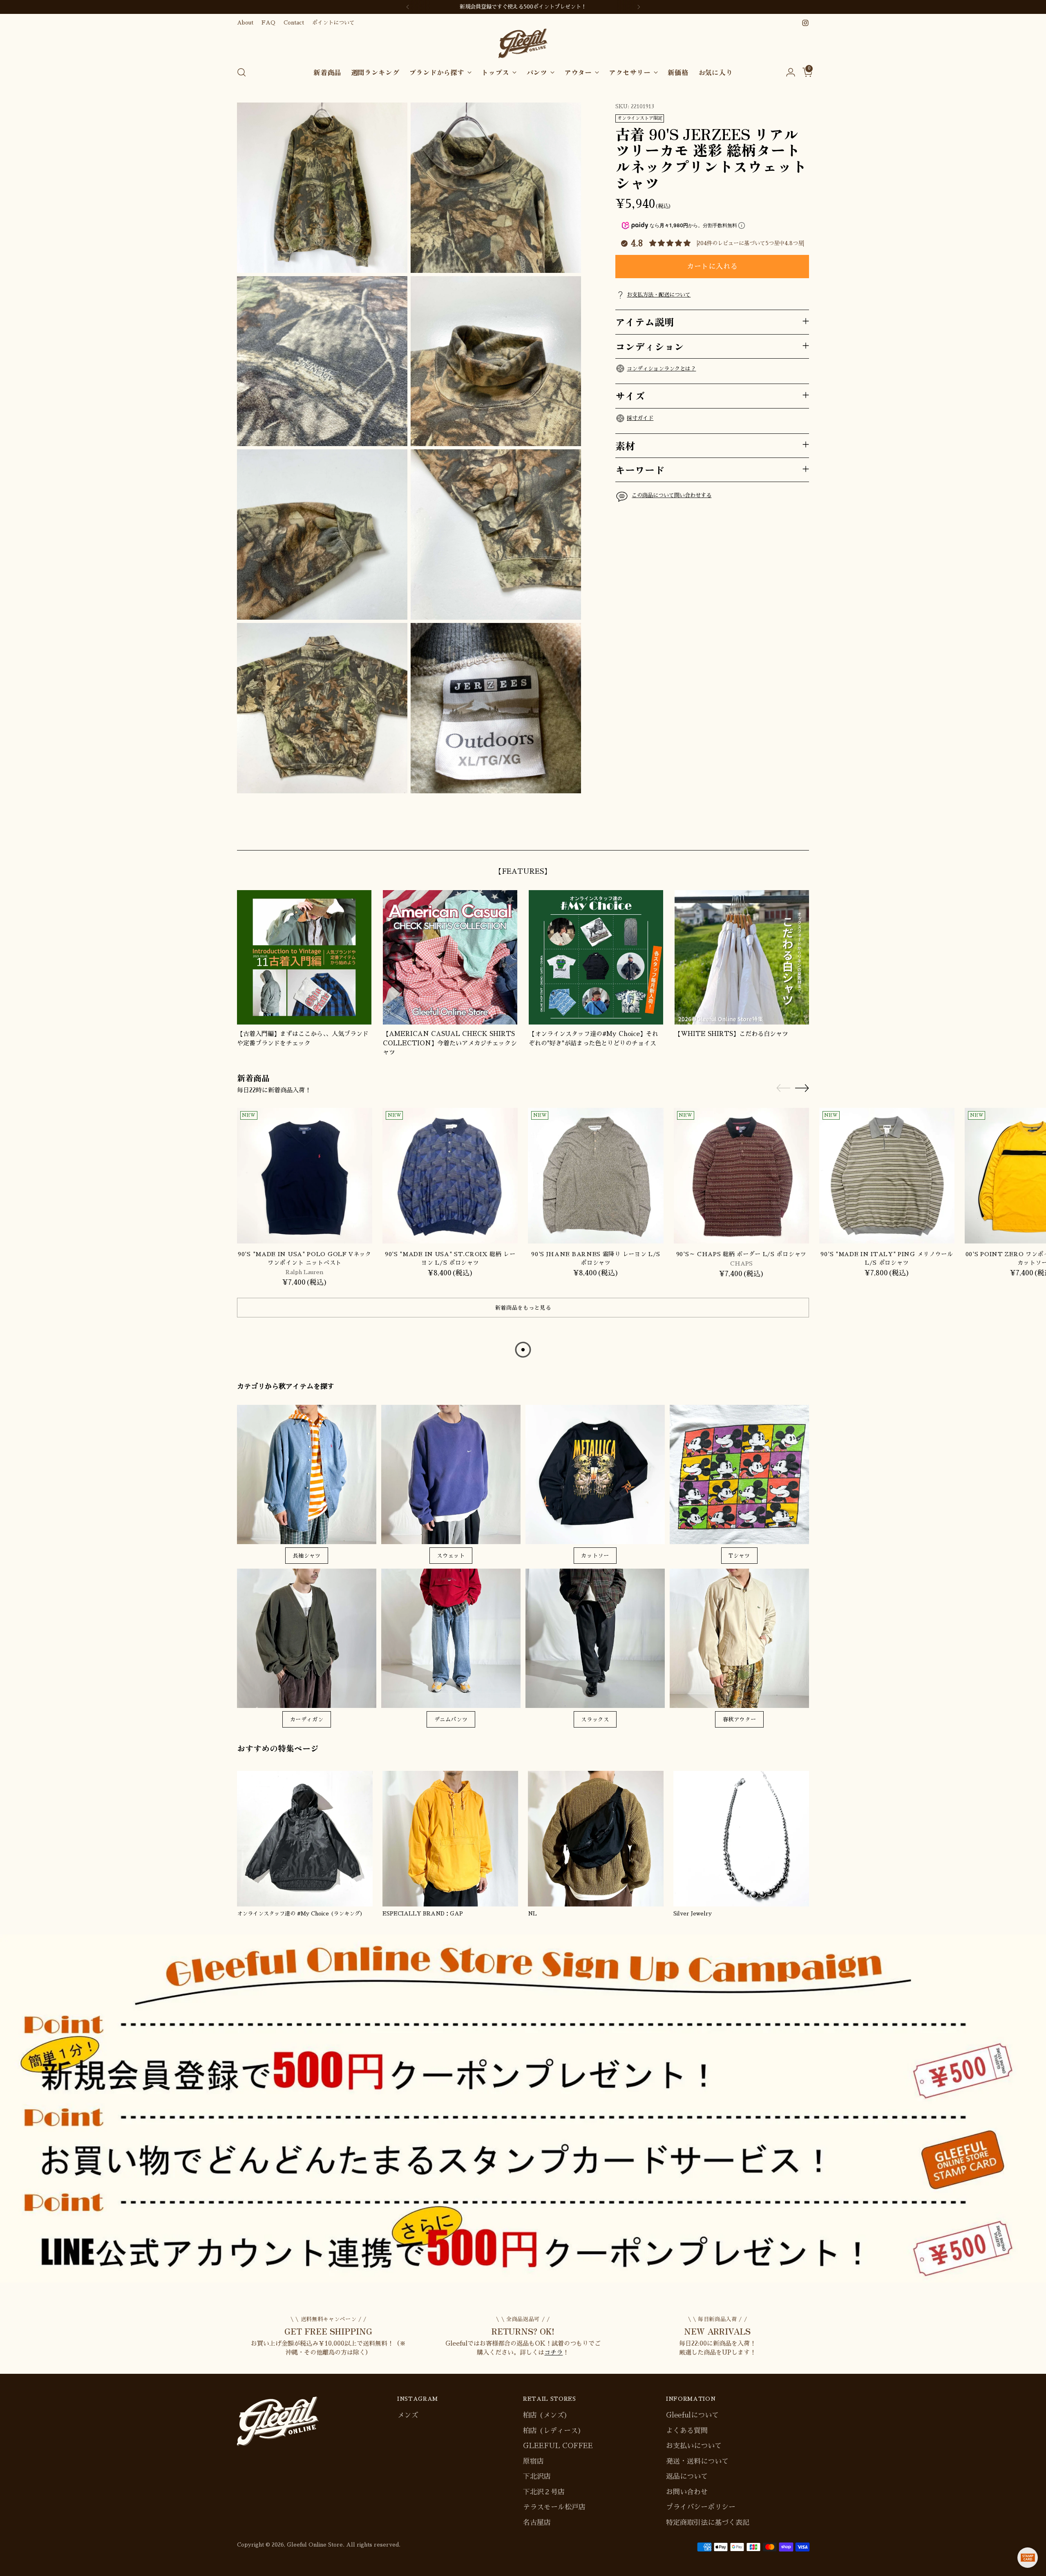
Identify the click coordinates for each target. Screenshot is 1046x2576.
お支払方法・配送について (659, 294)
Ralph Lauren (305, 1272)
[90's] (305, 1175)
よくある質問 (687, 2431)
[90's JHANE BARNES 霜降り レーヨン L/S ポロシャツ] (596, 1175)
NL (532, 1914)
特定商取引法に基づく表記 (708, 2523)
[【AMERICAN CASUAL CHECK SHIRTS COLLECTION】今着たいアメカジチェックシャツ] (450, 957)
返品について (687, 2477)
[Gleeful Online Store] (523, 44)
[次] (639, 7)
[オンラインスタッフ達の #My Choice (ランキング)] (305, 1839)
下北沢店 (537, 2477)
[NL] (596, 1839)
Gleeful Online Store (315, 2545)
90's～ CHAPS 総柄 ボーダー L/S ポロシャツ (741, 1254)
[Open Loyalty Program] (1028, 2558)
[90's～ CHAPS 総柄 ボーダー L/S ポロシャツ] (741, 1175)
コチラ (553, 2352)
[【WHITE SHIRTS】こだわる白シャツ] (742, 957)
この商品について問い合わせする (672, 495)
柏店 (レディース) (552, 2431)
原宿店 (533, 2461)
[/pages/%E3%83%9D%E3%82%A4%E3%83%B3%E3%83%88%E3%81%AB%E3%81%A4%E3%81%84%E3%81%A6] (523, 2108)
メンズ (408, 2415)
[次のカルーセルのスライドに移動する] (802, 835)
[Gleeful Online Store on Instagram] (805, 23)
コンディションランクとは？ (661, 368)
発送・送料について (697, 2461)
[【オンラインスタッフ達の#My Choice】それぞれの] (596, 957)
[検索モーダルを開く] (241, 72)
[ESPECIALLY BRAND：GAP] (450, 1839)
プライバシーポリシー (701, 2507)
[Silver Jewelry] (741, 1839)
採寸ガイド (640, 418)
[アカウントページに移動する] (787, 72)
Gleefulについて (692, 2415)
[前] (408, 7)
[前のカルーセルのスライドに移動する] (783, 835)
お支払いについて (694, 2446)
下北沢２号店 (544, 2492)
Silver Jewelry (693, 1914)
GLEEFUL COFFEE (558, 2446)
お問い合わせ (687, 2492)
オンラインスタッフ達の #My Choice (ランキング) (300, 1914)
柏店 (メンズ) (545, 2415)
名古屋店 (537, 2523)
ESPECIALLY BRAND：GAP (423, 1914)
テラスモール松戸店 (554, 2507)
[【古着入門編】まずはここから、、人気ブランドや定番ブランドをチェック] (304, 957)
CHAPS (741, 1263)
